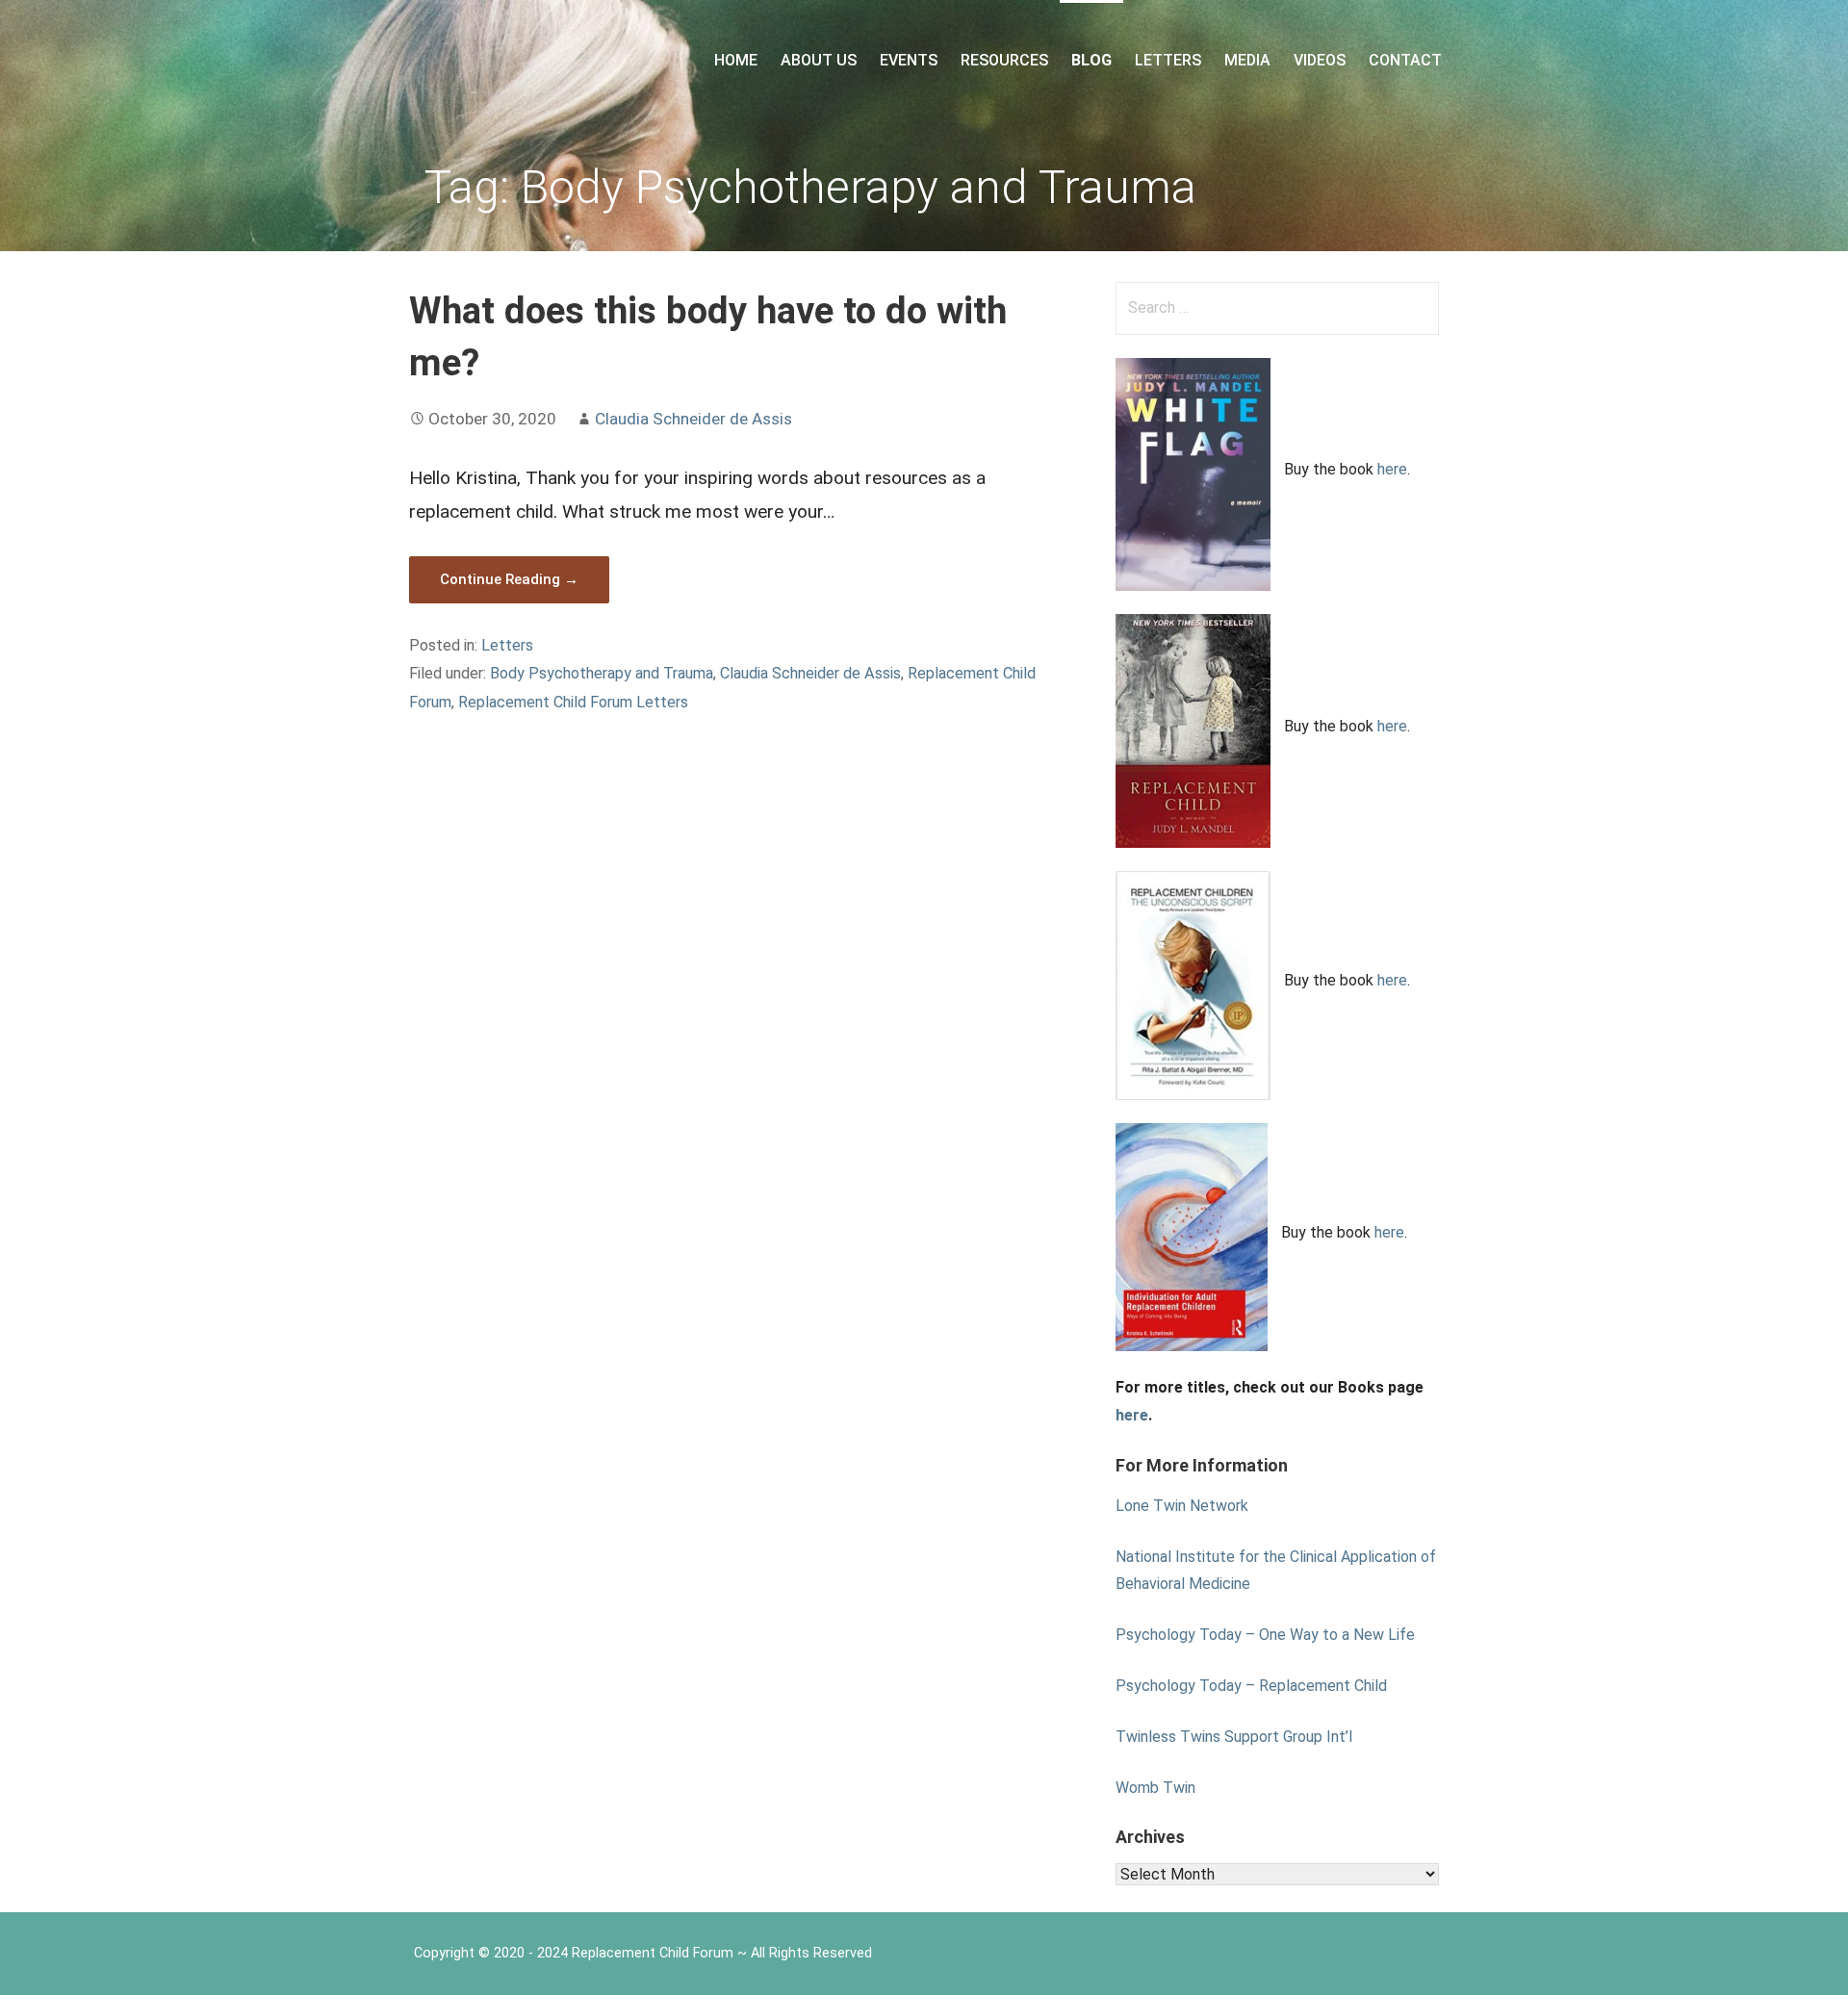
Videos (1320, 60)
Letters (1168, 60)
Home (736, 60)
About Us (819, 60)
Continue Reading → (509, 579)
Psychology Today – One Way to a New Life (1265, 1635)
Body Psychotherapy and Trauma (602, 673)
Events (909, 60)
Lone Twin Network (1182, 1506)
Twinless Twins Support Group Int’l (1234, 1737)
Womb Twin (1155, 1788)
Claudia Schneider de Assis (693, 419)
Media (1247, 60)
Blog (1091, 60)
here (1392, 469)
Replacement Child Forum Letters (573, 702)
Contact (1405, 60)
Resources (1004, 60)
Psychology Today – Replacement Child (1251, 1686)
